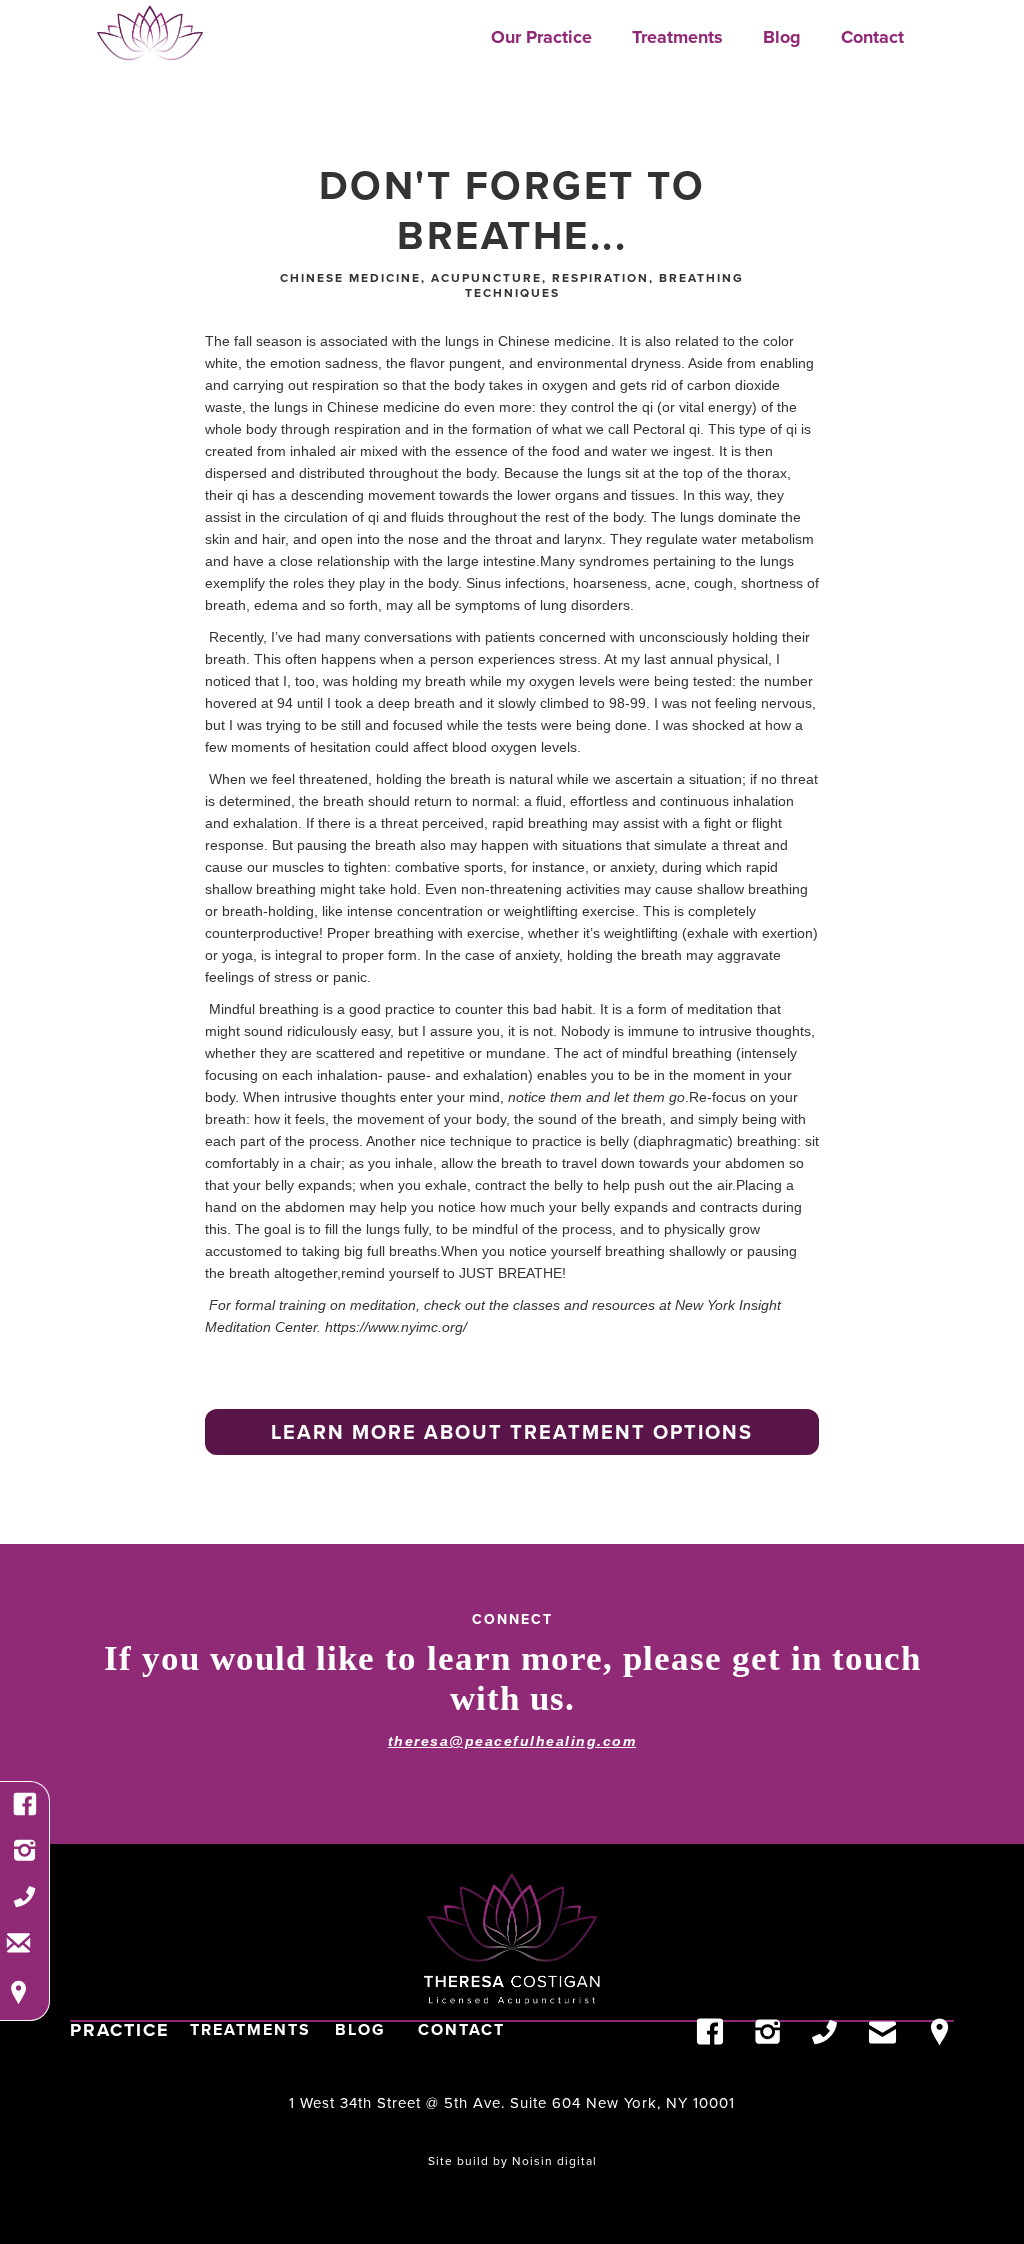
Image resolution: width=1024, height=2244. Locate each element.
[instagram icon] (24, 1856)
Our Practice (541, 37)
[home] (150, 33)
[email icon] (18, 1942)
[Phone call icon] (24, 1902)
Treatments (677, 37)
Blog (782, 37)
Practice (120, 2030)
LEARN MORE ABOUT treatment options (512, 1431)
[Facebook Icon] (24, 1810)
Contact (872, 37)
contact (461, 2029)
